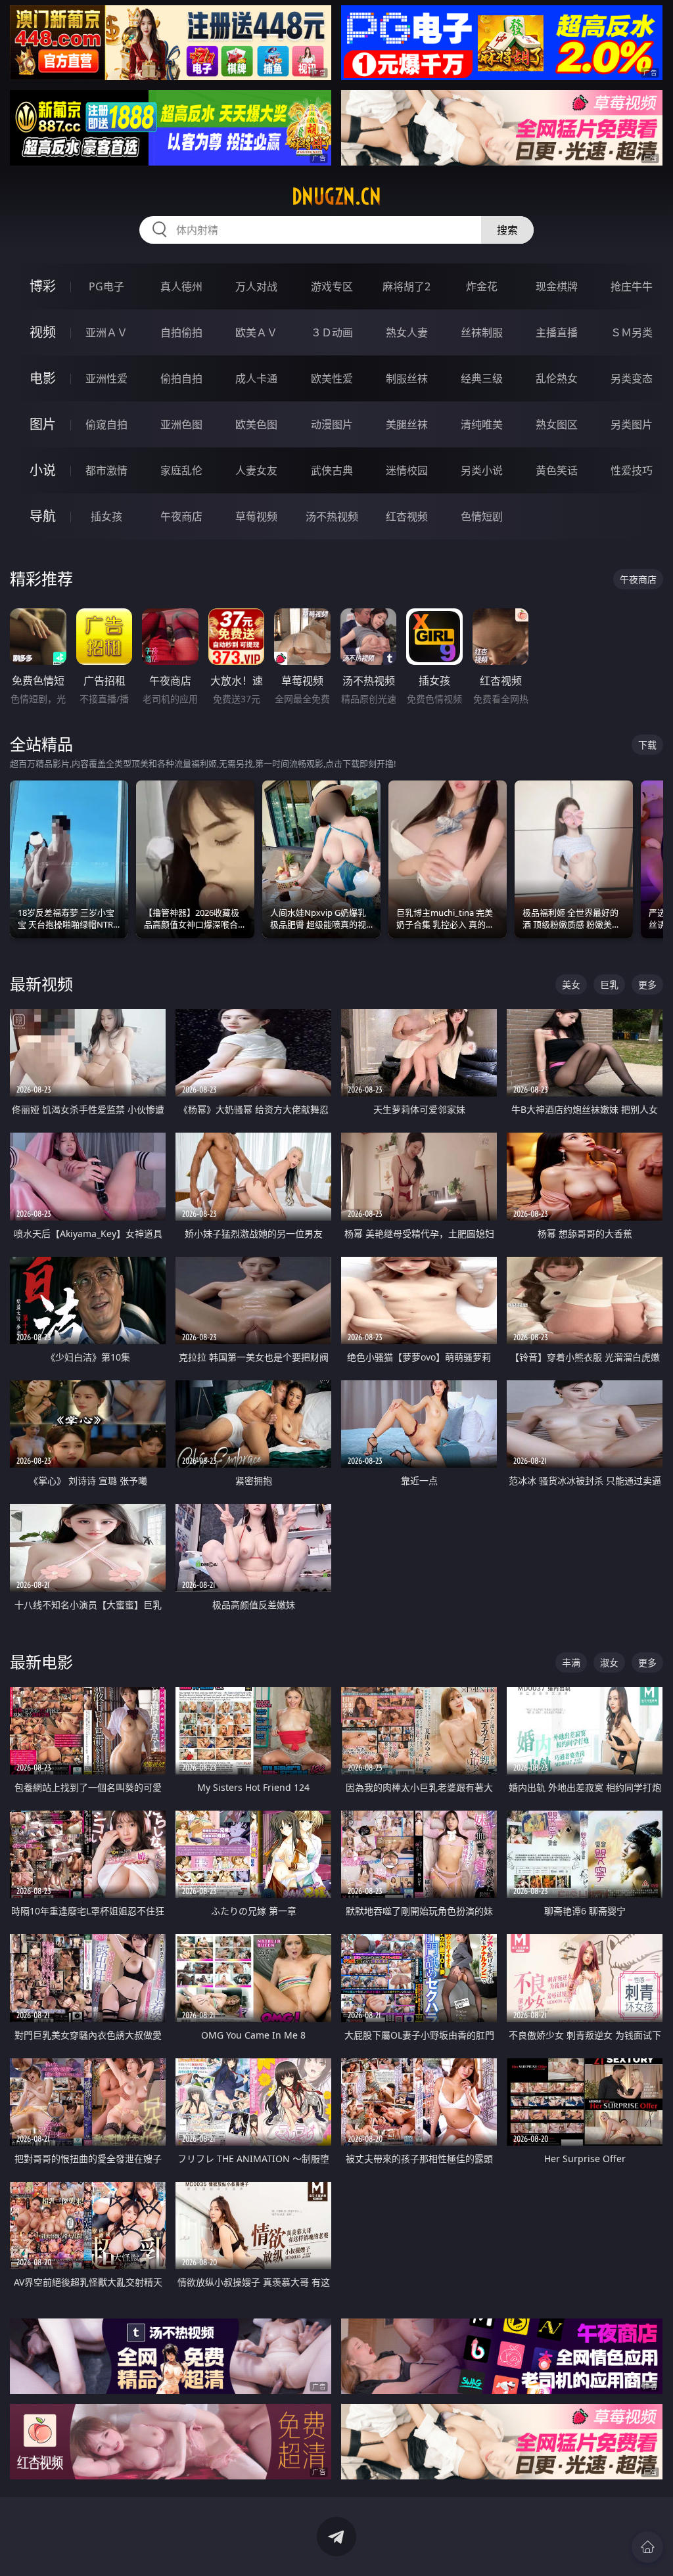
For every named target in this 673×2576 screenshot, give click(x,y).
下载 (647, 745)
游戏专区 (332, 286)
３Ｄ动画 (332, 332)
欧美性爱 (332, 378)
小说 (43, 470)
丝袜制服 (482, 332)
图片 (43, 424)
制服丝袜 (407, 378)
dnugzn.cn (336, 196)
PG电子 (106, 286)
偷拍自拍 (181, 378)
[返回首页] (647, 2547)
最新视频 (41, 984)
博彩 (43, 286)
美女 (571, 984)
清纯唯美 (482, 424)
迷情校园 (407, 470)
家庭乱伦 (181, 470)
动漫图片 (332, 424)
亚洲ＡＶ (106, 332)
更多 (647, 984)
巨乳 (609, 984)
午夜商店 (181, 516)
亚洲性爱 (106, 378)
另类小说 (482, 470)
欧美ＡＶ (256, 332)
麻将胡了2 (406, 286)
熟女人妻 (407, 332)
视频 (43, 332)
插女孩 (106, 516)
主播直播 (557, 332)
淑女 (609, 1662)
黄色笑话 (557, 470)
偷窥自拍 (106, 424)
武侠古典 (332, 470)
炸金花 (482, 286)
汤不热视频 (332, 516)
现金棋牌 (557, 286)
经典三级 (482, 378)
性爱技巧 (632, 470)
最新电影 (41, 1662)
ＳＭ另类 (632, 332)
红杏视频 (407, 516)
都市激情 (106, 470)
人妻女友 (256, 470)
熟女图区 (557, 424)
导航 (43, 516)
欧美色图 (256, 424)
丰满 (571, 1662)
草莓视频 (256, 516)
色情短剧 (482, 516)
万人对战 (256, 286)
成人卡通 (256, 378)
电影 (43, 378)
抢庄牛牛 (632, 286)
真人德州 (181, 286)
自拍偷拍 (181, 332)
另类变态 (632, 378)
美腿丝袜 (407, 424)
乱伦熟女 (557, 378)
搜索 (507, 230)
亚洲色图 (181, 424)
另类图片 (632, 424)
